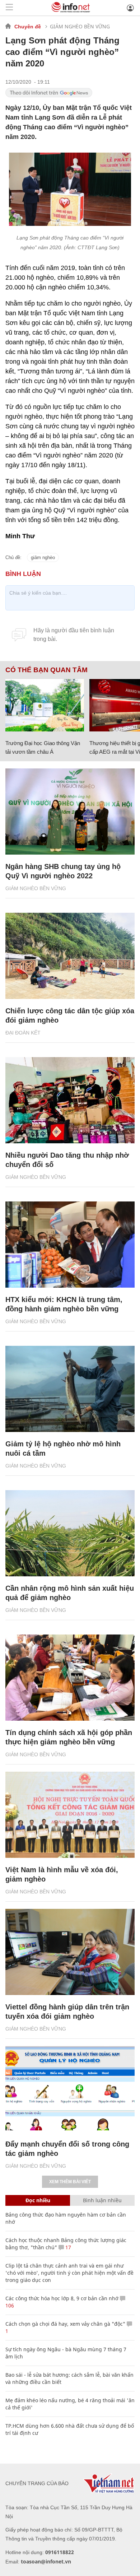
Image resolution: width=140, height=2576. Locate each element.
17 (67, 2247)
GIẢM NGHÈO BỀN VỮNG (80, 26)
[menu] (9, 8)
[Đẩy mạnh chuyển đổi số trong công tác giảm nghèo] (70, 2089)
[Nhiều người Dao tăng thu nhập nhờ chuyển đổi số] (70, 1100)
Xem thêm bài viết (70, 2182)
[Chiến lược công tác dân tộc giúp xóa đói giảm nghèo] (70, 956)
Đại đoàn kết (23, 1033)
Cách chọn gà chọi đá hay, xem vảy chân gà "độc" (65, 2324)
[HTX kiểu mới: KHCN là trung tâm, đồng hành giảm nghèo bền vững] (70, 1245)
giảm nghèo (43, 557)
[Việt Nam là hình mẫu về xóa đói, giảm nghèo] (70, 1815)
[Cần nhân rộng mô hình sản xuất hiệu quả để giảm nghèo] (70, 1533)
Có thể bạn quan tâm (46, 670)
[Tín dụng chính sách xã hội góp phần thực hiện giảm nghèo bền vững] (70, 1678)
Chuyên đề (28, 27)
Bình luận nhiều (102, 2200)
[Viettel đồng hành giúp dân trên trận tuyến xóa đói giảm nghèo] (70, 1952)
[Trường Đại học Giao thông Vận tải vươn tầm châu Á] (45, 705)
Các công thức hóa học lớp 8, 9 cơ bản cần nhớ (62, 2298)
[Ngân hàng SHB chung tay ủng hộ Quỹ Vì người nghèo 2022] (70, 812)
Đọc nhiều (38, 2200)
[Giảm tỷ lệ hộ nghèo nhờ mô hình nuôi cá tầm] (70, 1389)
